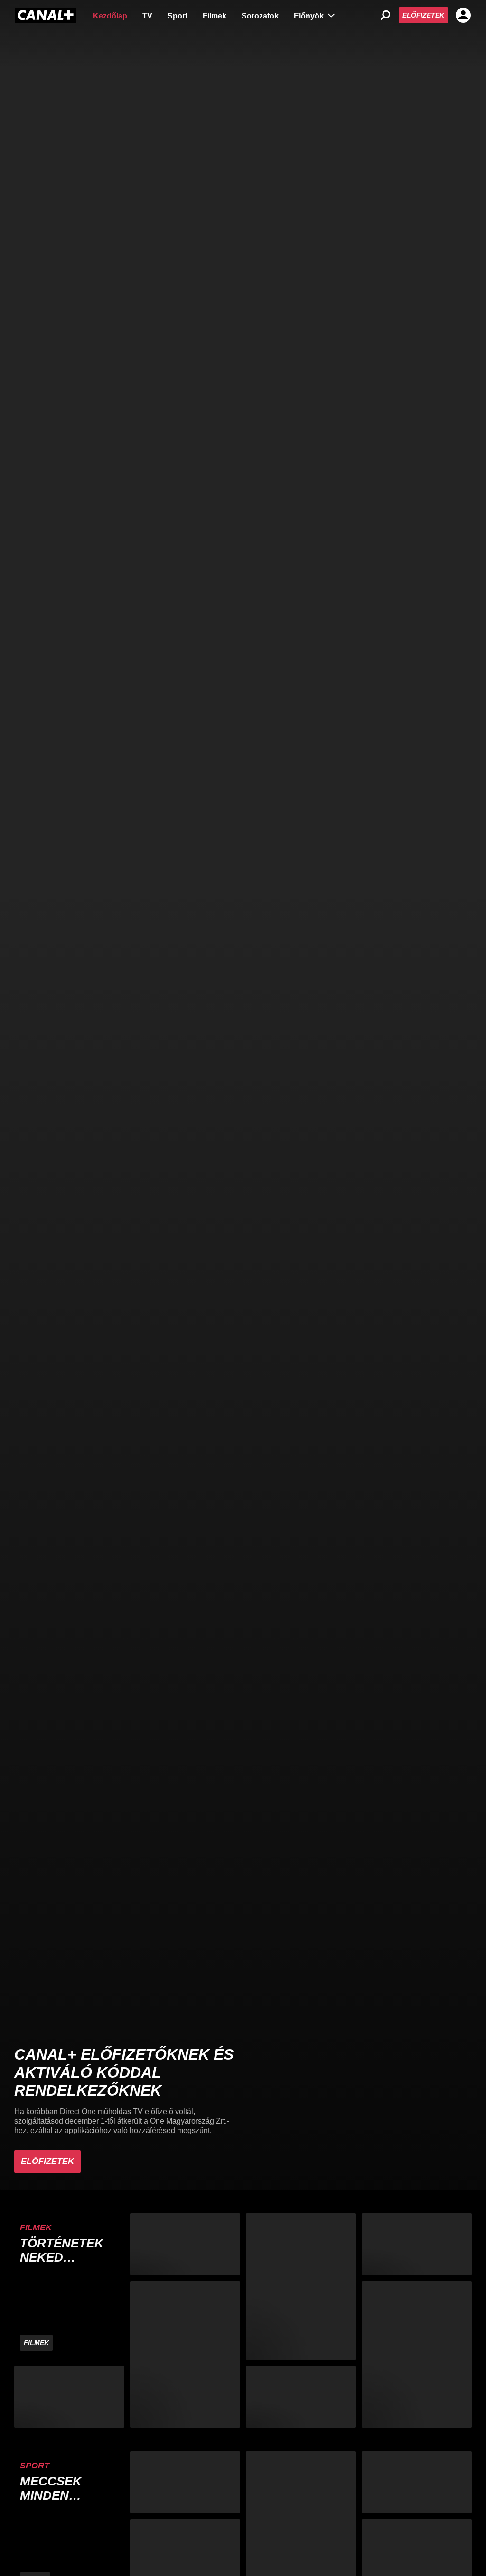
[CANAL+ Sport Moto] (417, 2482)
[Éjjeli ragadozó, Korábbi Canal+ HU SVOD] (417, 2354)
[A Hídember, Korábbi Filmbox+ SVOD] (301, 2286)
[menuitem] (110, 15)
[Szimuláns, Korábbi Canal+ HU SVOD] (185, 2354)
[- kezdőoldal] (46, 15)
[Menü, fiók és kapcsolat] (463, 15)
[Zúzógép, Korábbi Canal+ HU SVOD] (185, 2244)
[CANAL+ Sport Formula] (185, 2482)
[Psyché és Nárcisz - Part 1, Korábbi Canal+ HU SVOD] (417, 2244)
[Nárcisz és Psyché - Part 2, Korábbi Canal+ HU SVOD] (301, 2397)
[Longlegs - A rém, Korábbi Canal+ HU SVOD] (69, 2397)
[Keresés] (385, 15)
